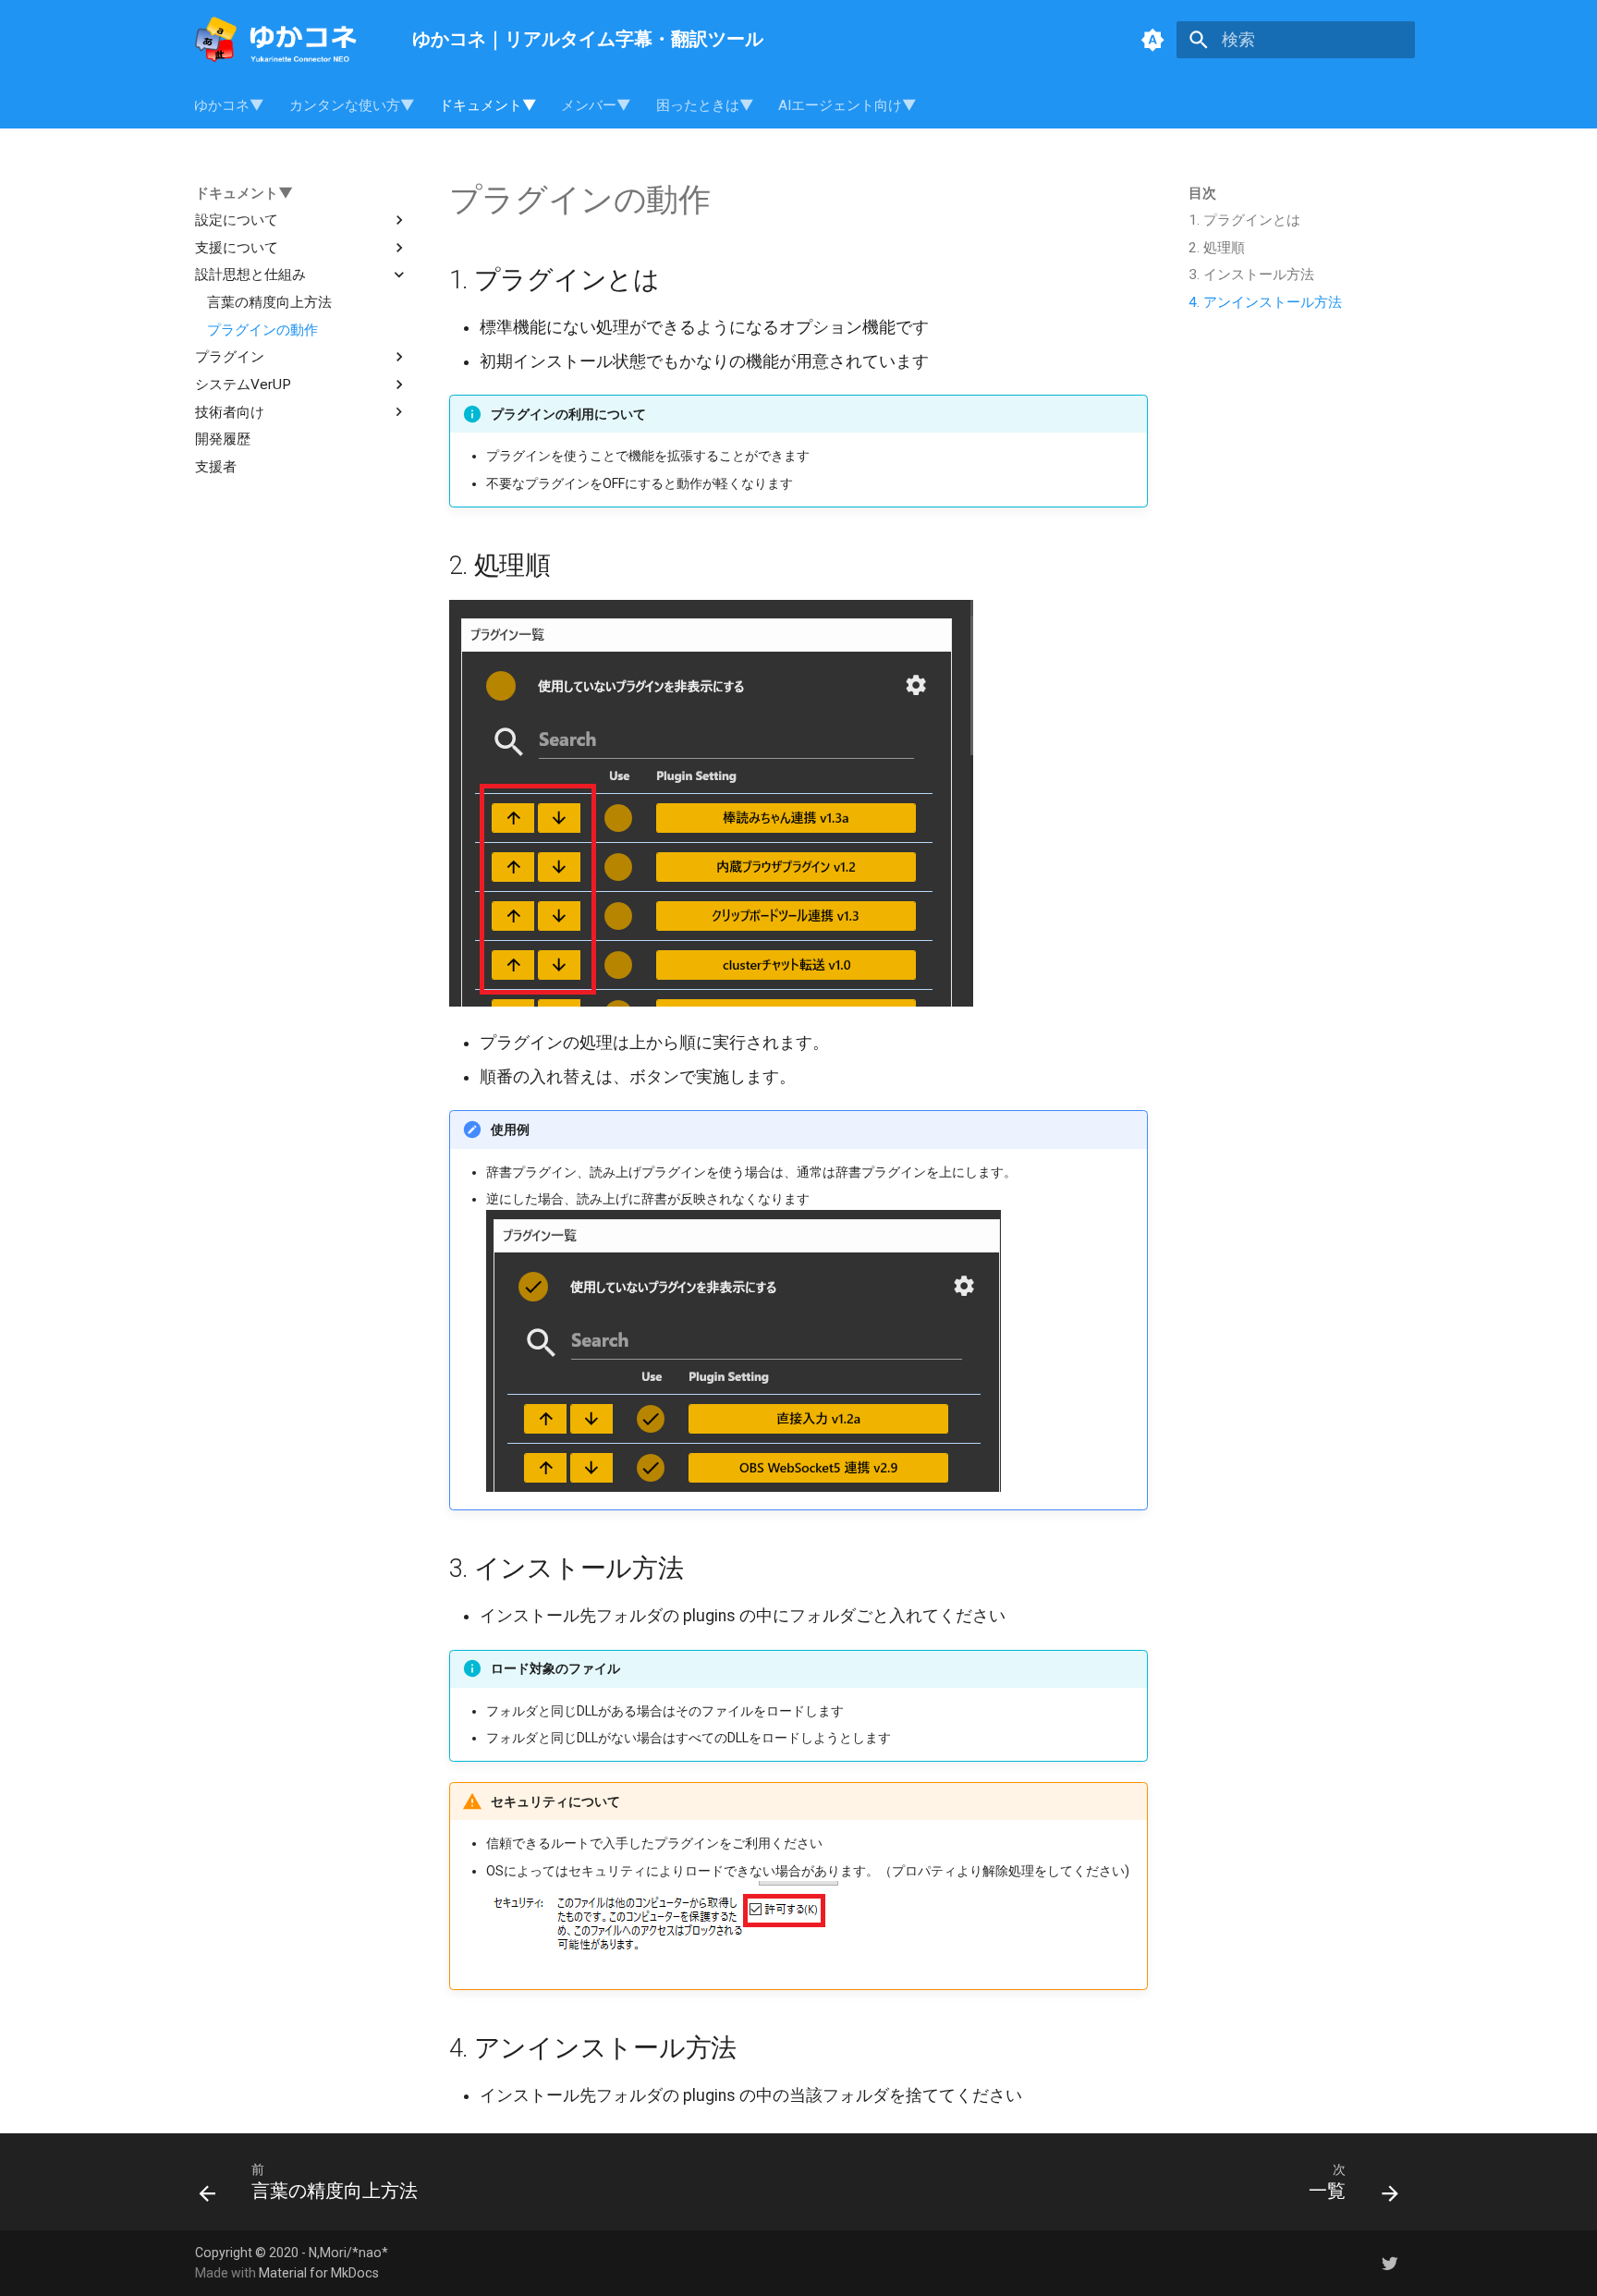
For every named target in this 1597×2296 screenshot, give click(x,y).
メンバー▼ (597, 105)
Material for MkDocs (319, 2273)
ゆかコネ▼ (230, 105)
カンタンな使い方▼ (352, 105)
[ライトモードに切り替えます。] (1152, 40)
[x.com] (1390, 2262)
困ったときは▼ (705, 105)
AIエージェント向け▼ (847, 105)
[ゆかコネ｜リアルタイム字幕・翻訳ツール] (287, 40)
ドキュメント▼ (488, 105)
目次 (1202, 193)
